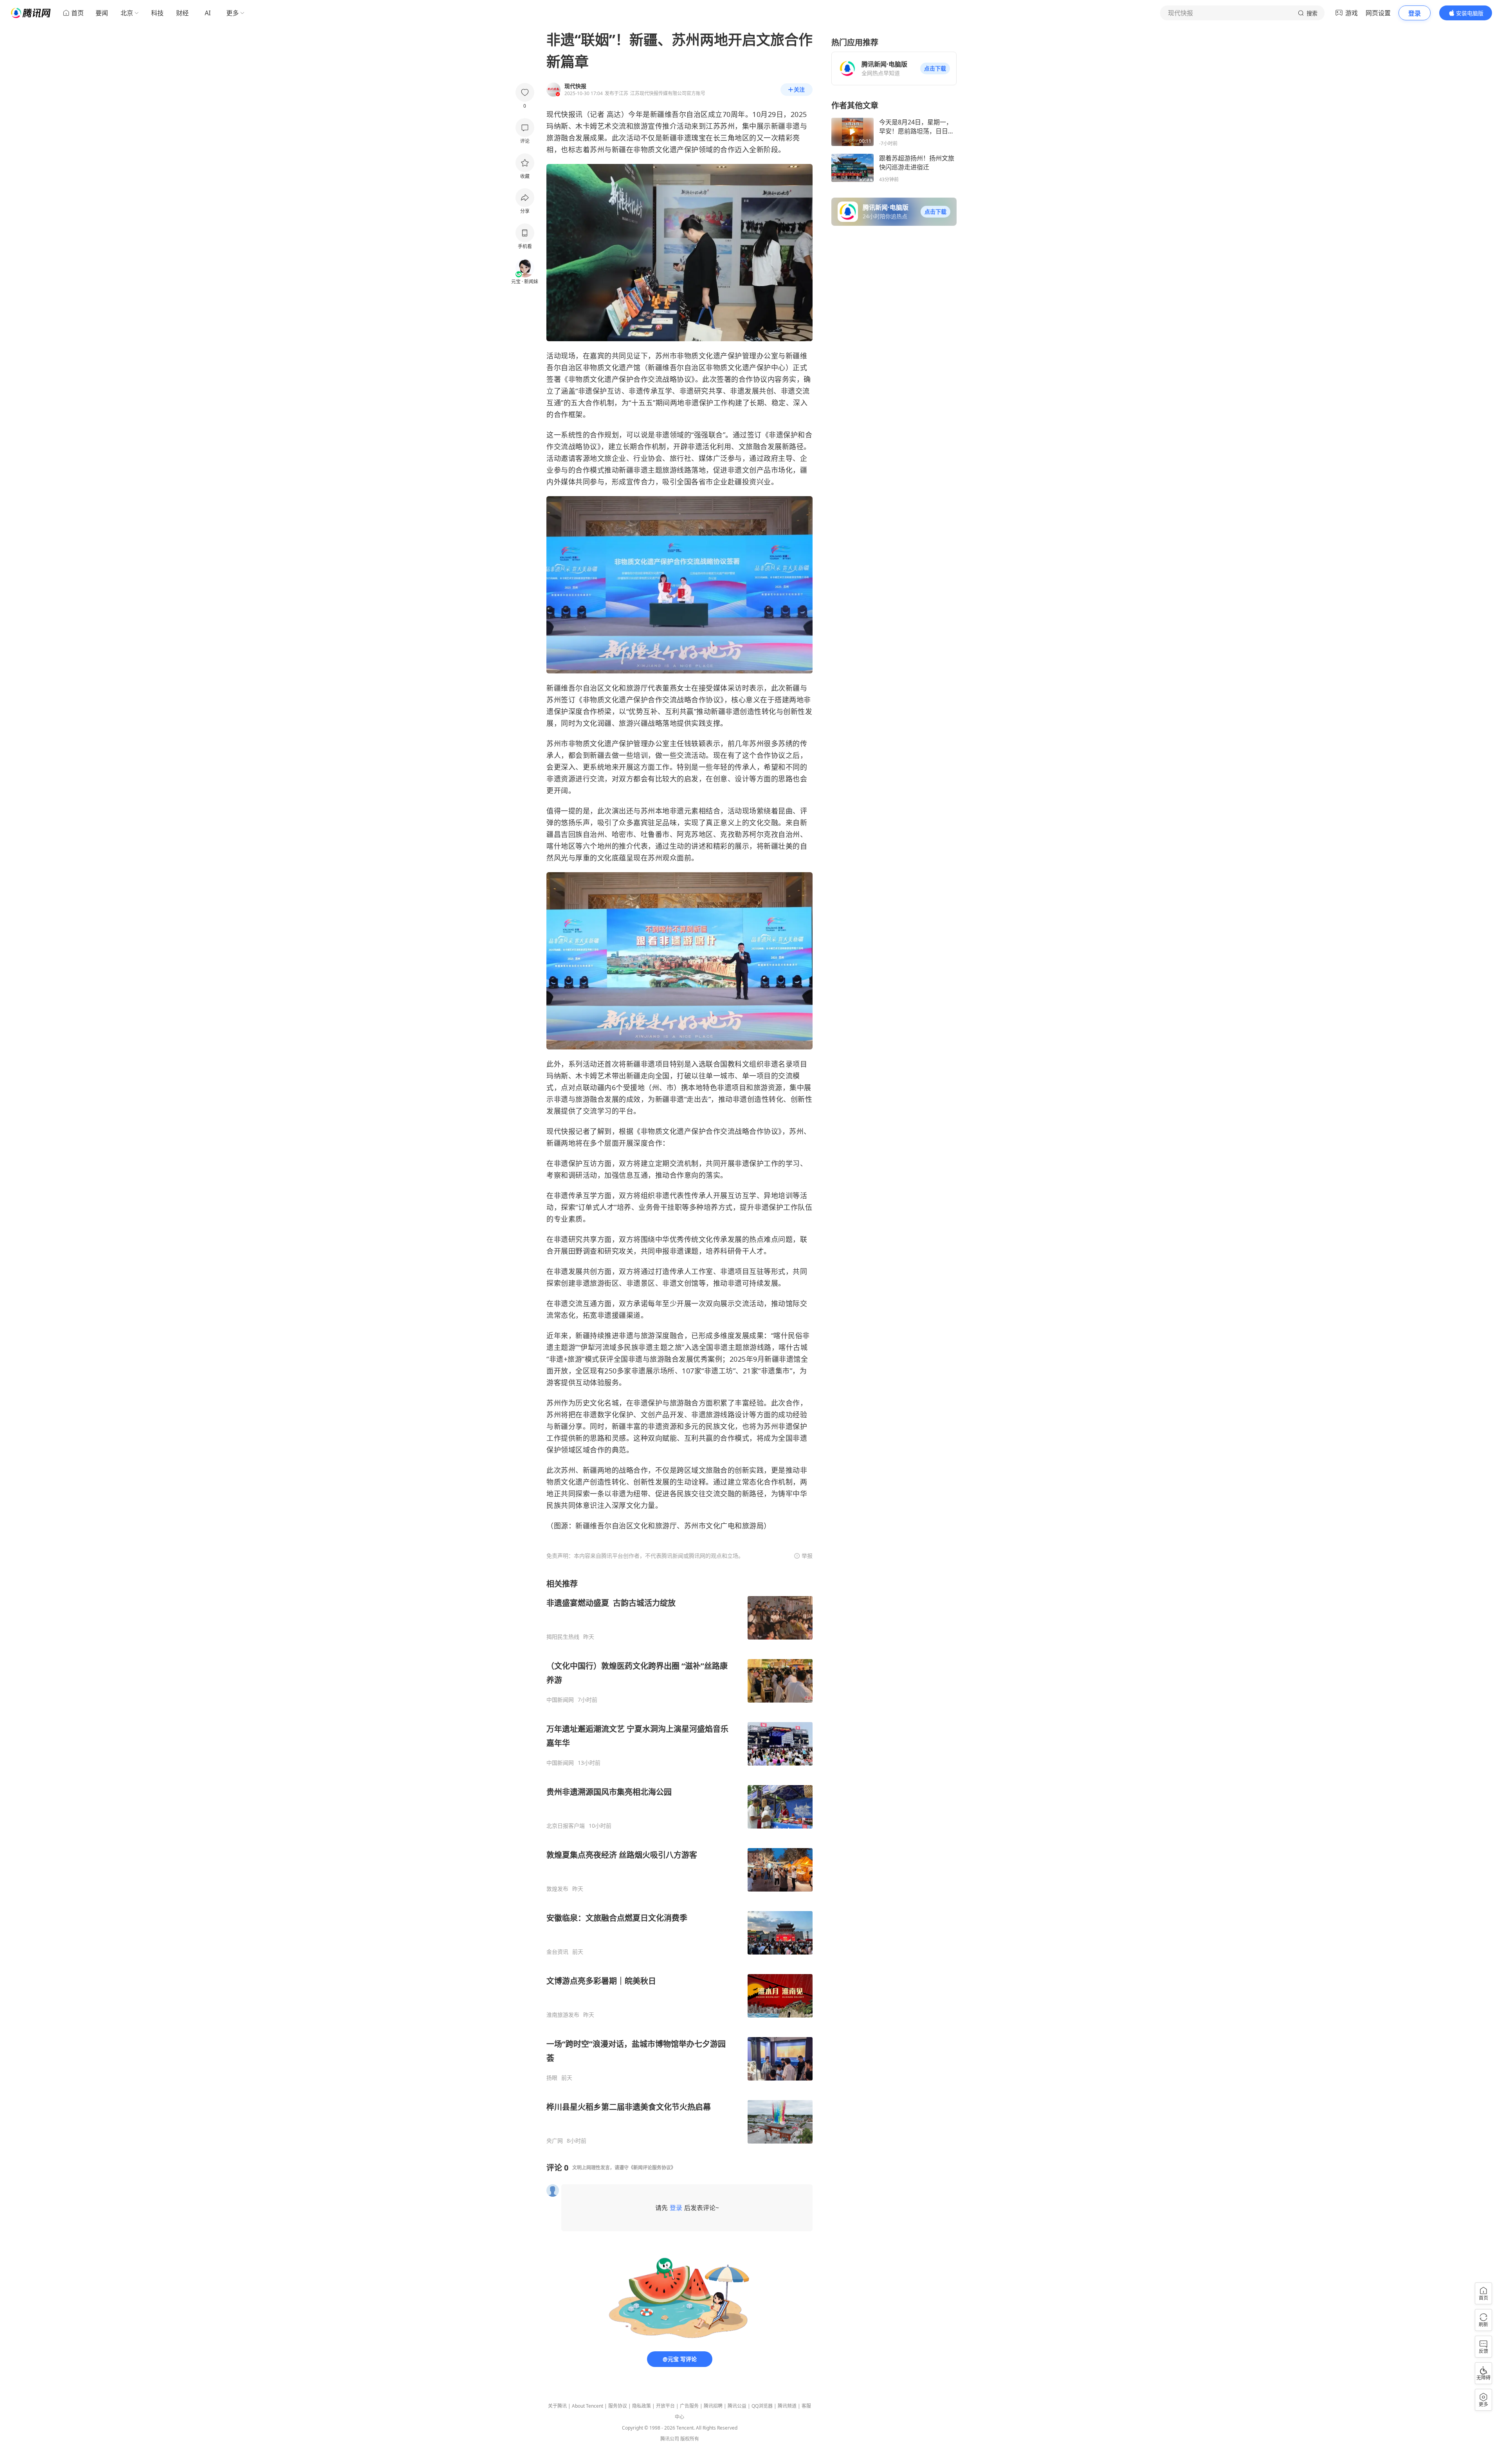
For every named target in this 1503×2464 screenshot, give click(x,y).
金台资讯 (557, 1952)
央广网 (555, 2141)
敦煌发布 (557, 1889)
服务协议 (618, 2406)
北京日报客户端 (566, 1826)
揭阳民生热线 (563, 1637)
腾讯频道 (787, 2406)
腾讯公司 (670, 2439)
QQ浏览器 (762, 2406)
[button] (935, 68)
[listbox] (679, 1861)
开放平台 (665, 2406)
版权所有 (690, 2439)
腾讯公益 (737, 2406)
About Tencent (588, 2406)
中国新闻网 (560, 1700)
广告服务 (689, 2406)
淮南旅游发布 (563, 2015)
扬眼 (552, 2078)
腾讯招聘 (713, 2406)
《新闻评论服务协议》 (652, 2168)
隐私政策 (642, 2406)
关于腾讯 (557, 2406)
